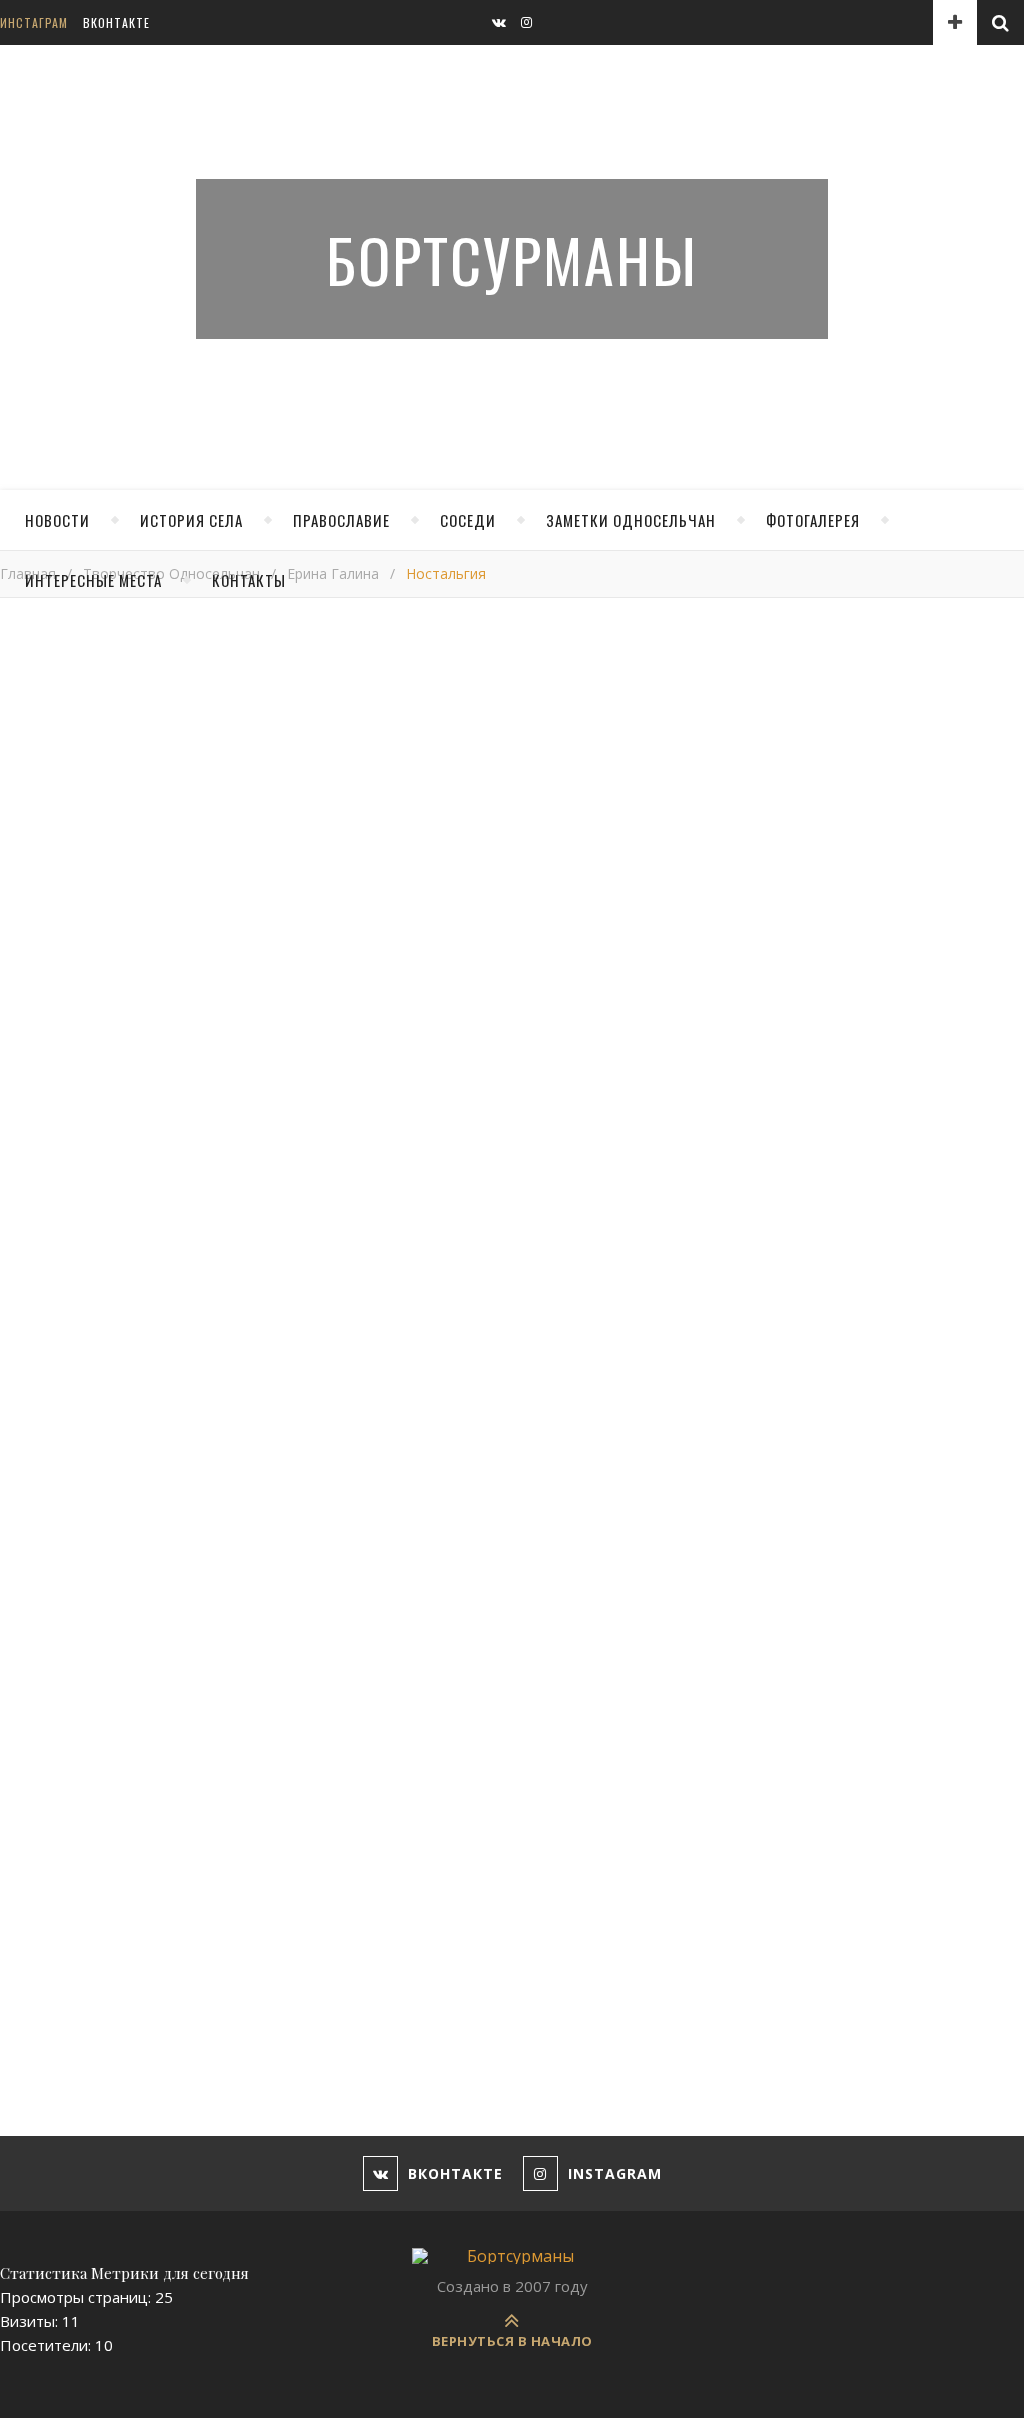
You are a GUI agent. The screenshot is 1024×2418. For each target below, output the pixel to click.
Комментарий (49, 1526)
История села (191, 520)
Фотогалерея (813, 520)
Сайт (17, 1971)
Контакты (249, 580)
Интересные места (93, 580)
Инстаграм (34, 22)
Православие (341, 520)
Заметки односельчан (631, 520)
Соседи (468, 520)
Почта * (28, 1894)
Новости (57, 520)
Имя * (20, 1817)
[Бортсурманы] (512, 2256)
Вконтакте (116, 22)
